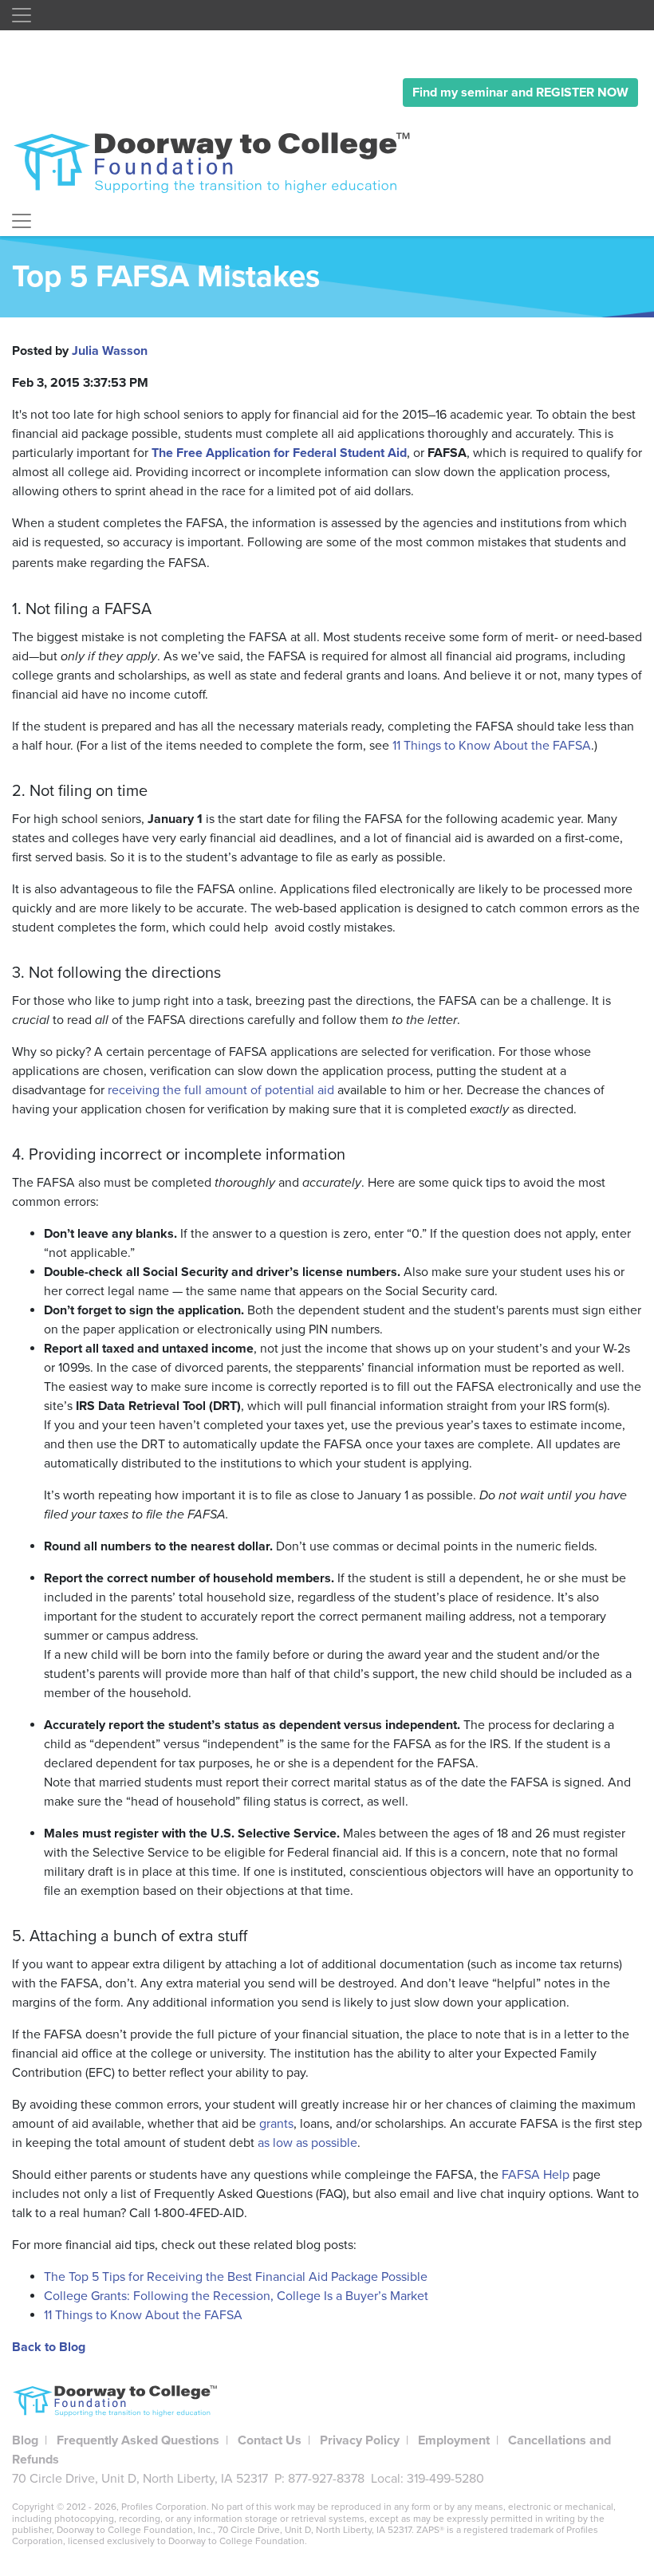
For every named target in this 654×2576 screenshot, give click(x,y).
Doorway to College (219, 162)
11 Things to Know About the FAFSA (492, 746)
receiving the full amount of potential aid (221, 1090)
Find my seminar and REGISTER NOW (520, 93)
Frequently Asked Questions (138, 2440)
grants (276, 2124)
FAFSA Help (536, 2175)
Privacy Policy (360, 2440)
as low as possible (307, 2143)
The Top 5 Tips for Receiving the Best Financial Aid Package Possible (236, 2277)
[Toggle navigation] (22, 15)
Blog (25, 2440)
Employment (454, 2440)
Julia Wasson (110, 351)
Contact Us (270, 2440)
